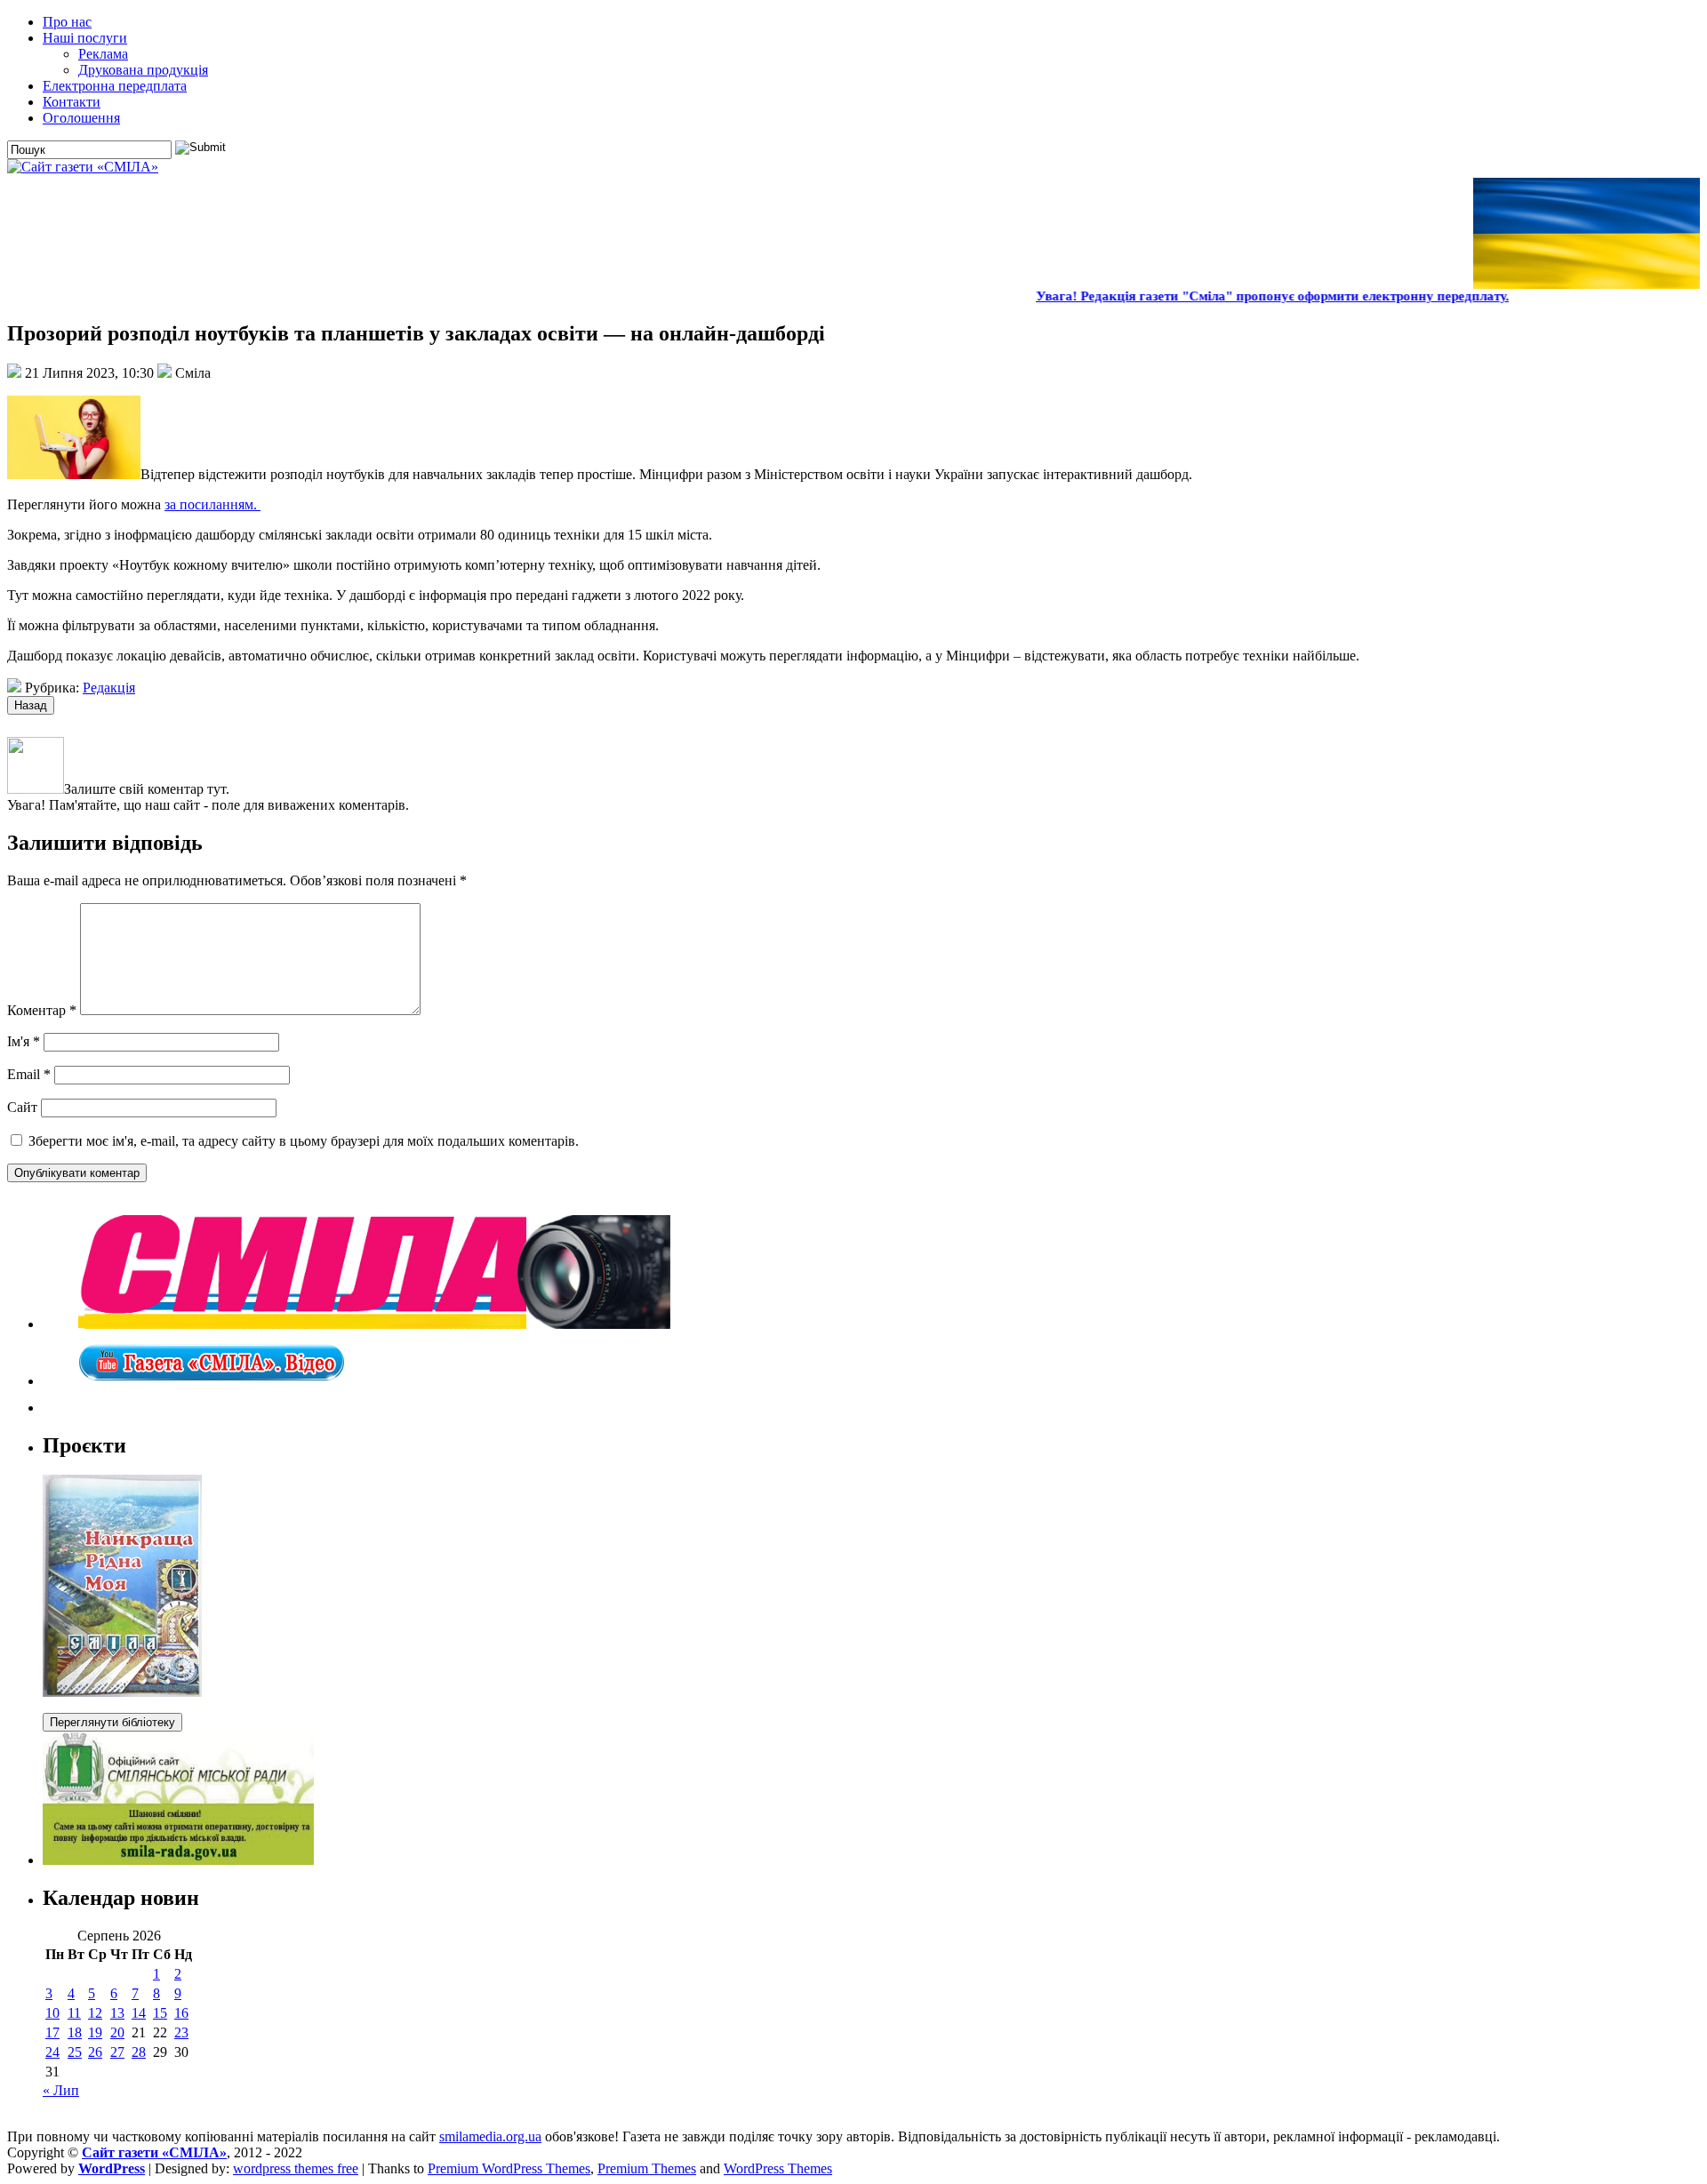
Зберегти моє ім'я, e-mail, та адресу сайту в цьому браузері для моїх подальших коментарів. (304, 1141)
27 (117, 2052)
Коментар (42, 1010)
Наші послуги (85, 38)
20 (117, 2032)
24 (52, 2052)
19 (95, 2032)
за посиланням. (212, 504)
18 (75, 2032)
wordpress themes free (296, 2168)
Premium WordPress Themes (509, 2168)
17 (52, 2032)
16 (181, 2013)
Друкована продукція (143, 70)
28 (139, 2052)
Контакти (72, 102)
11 (74, 2013)
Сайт (22, 1107)
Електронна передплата (115, 86)
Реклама (103, 54)
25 (75, 2052)
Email (29, 1074)
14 (139, 2013)
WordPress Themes (778, 2168)
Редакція (109, 688)
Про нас (67, 22)
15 (160, 2013)
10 (52, 2013)
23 (181, 2032)
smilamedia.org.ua (490, 2136)
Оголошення (81, 118)
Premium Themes (647, 2168)
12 (95, 2013)
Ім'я (24, 1041)
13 (117, 2013)
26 (95, 2052)
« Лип (61, 2090)
